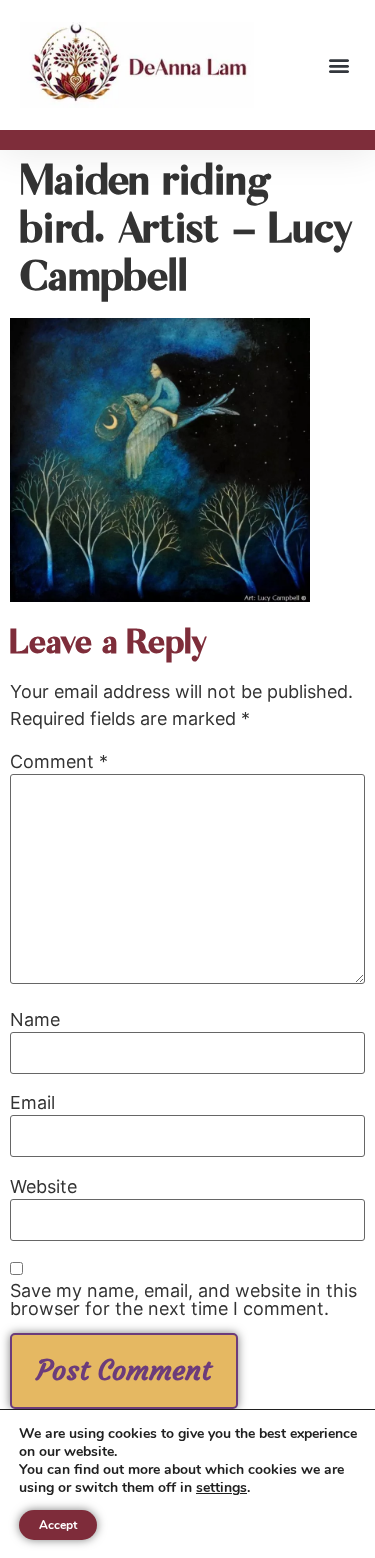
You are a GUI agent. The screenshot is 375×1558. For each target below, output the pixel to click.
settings (221, 1488)
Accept (58, 1525)
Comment (59, 762)
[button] (338, 65)
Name (35, 1020)
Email (32, 1103)
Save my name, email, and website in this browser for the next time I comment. (183, 1300)
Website (43, 1187)
